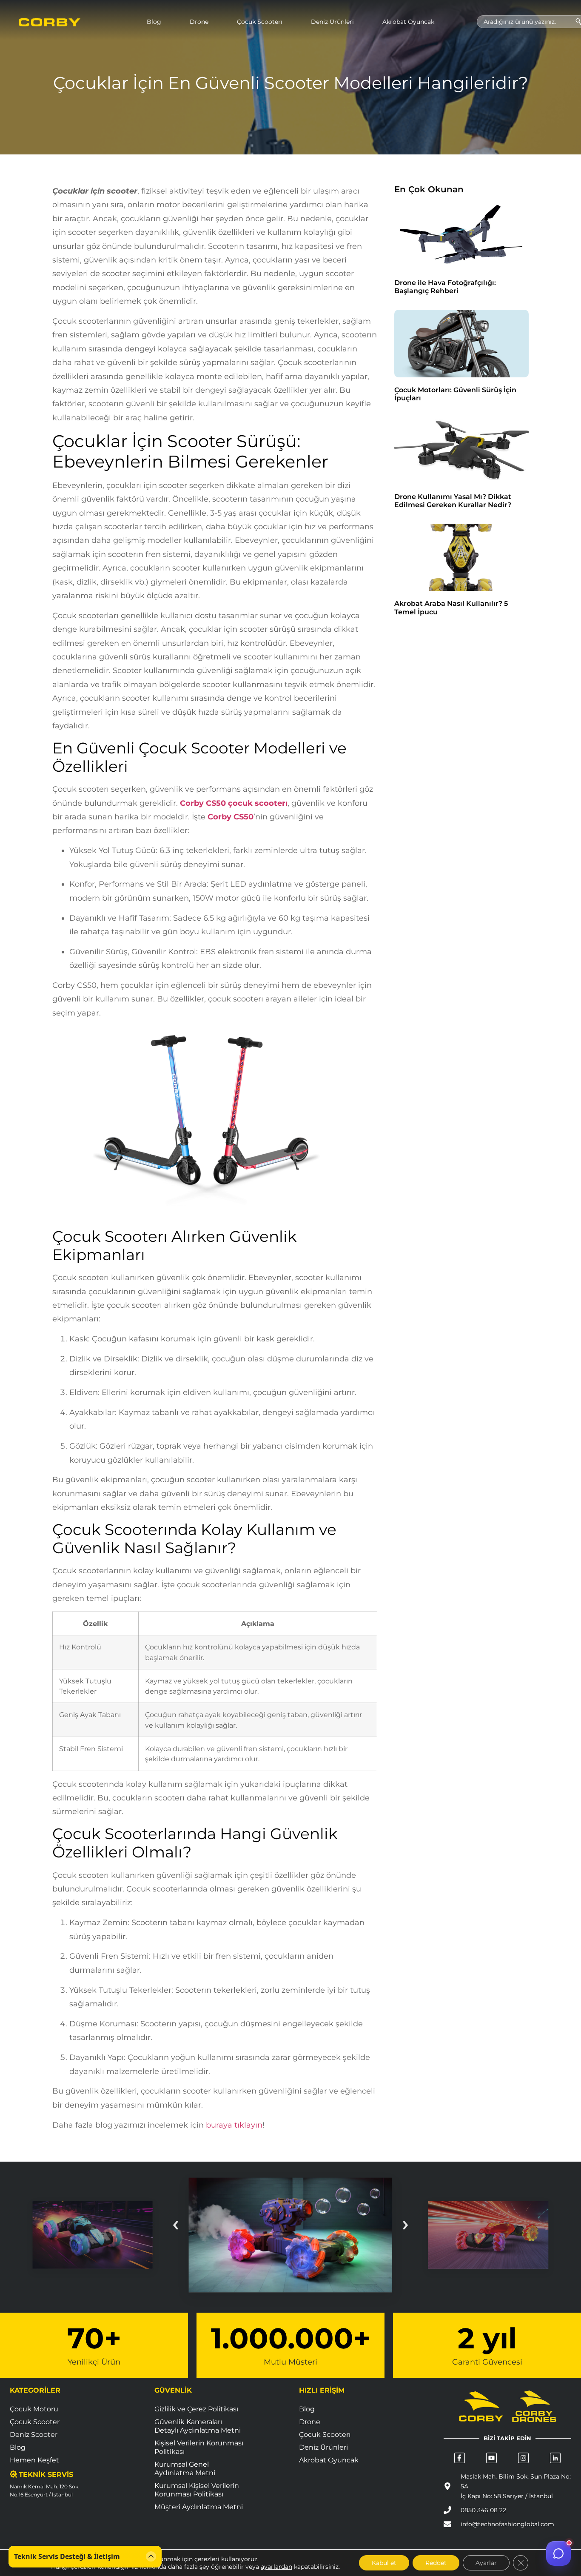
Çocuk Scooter (35, 2422)
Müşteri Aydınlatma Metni (199, 2507)
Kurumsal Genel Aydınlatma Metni (185, 2469)
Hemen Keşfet (34, 2460)
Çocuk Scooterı (260, 22)
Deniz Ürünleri (332, 22)
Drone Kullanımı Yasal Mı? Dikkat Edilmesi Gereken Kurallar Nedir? (453, 501)
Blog (154, 22)
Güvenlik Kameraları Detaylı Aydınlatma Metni (198, 2426)
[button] (177, 2225)
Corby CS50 (229, 817)
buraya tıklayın (234, 2125)
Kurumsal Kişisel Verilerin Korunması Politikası (197, 2490)
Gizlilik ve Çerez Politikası (196, 2409)
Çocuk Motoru (34, 2409)
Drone (199, 22)
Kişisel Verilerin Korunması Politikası (199, 2447)
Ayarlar (486, 2563)
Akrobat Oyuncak (408, 22)
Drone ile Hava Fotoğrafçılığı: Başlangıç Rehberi (445, 287)
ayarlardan (276, 2567)
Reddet (436, 2563)
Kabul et (384, 2563)
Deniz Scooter (34, 2435)
